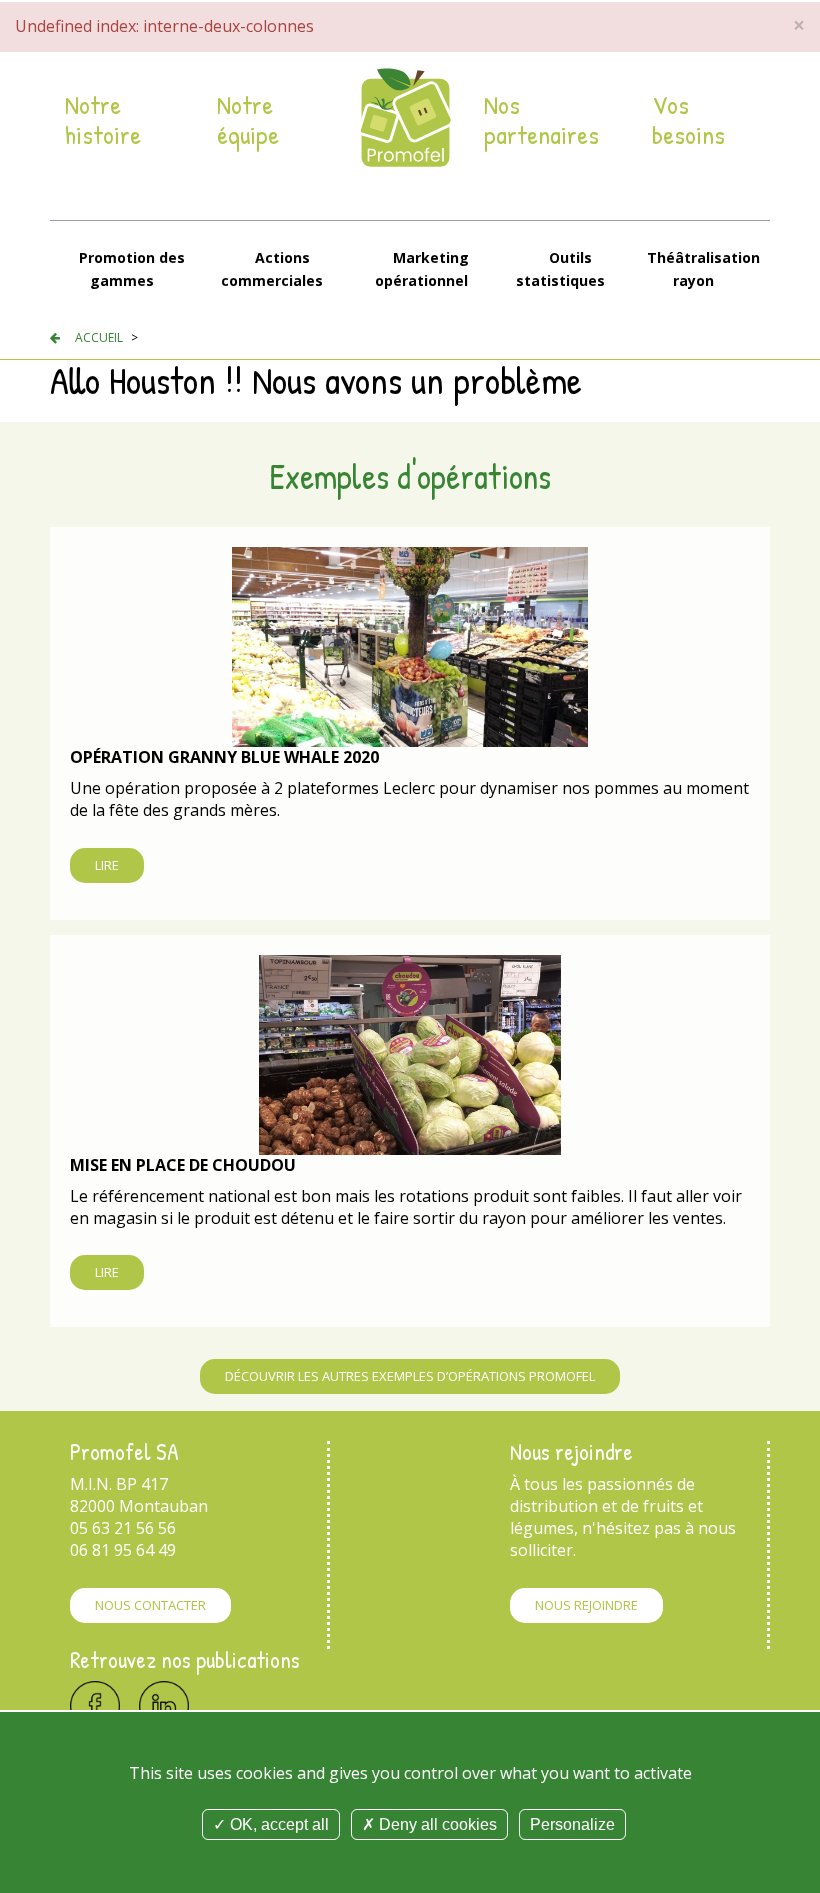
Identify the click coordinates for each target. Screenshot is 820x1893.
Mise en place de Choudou (183, 1165)
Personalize (572, 1824)
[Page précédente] (55, 338)
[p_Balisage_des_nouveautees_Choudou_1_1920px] (410, 1053)
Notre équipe (248, 120)
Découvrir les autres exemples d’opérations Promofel (410, 1376)
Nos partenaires (541, 120)
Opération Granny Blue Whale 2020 (224, 757)
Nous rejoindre (586, 1605)
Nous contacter (150, 1605)
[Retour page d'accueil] (405, 116)
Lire (107, 865)
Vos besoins (688, 120)
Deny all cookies (436, 1824)
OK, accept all (277, 1824)
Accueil (99, 337)
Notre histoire (103, 120)
